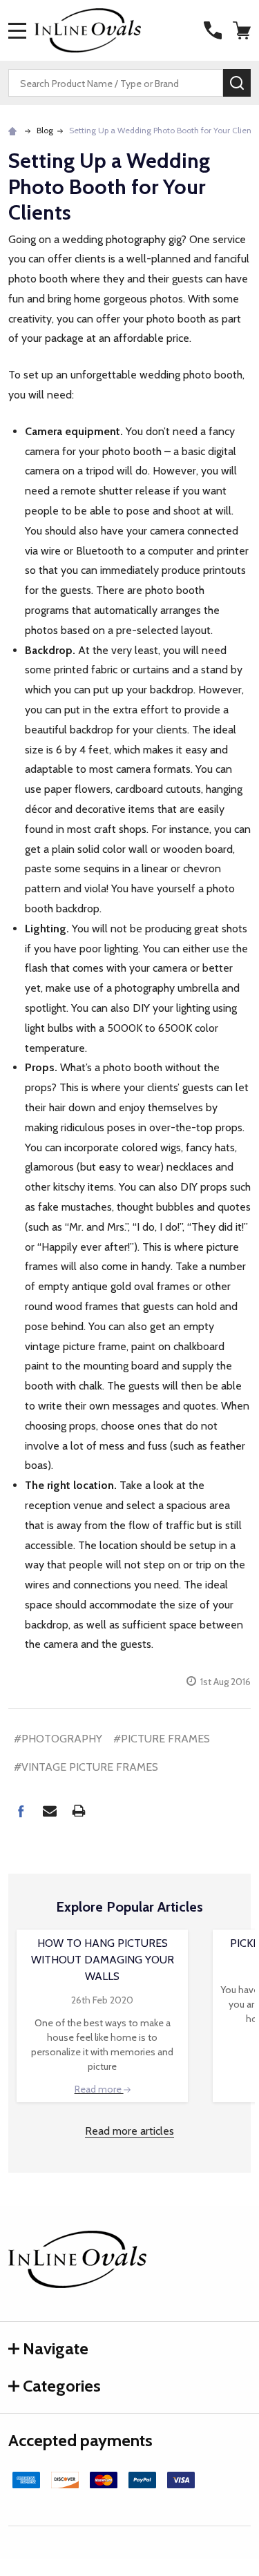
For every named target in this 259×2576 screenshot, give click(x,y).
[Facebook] (21, 1811)
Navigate (56, 2348)
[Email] (50, 1811)
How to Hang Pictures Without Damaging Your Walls (103, 1960)
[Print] (79, 1811)
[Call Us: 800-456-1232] (213, 30)
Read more (99, 2089)
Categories (62, 2386)
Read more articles (129, 2131)
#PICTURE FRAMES (162, 1739)
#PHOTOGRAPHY (58, 1739)
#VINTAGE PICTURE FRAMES (86, 1767)
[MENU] (17, 30)
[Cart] (243, 30)
